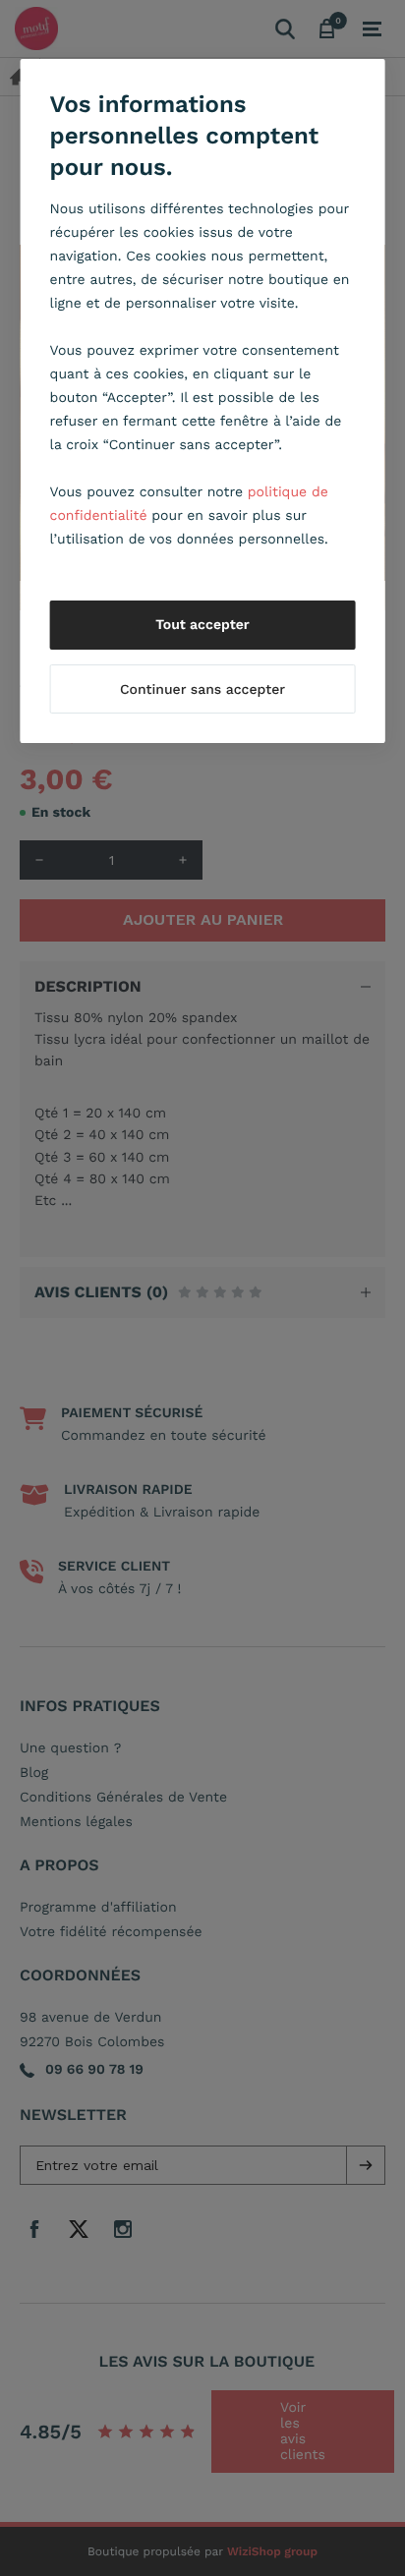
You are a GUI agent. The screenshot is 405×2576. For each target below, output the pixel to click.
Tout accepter (202, 625)
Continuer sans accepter (202, 690)
